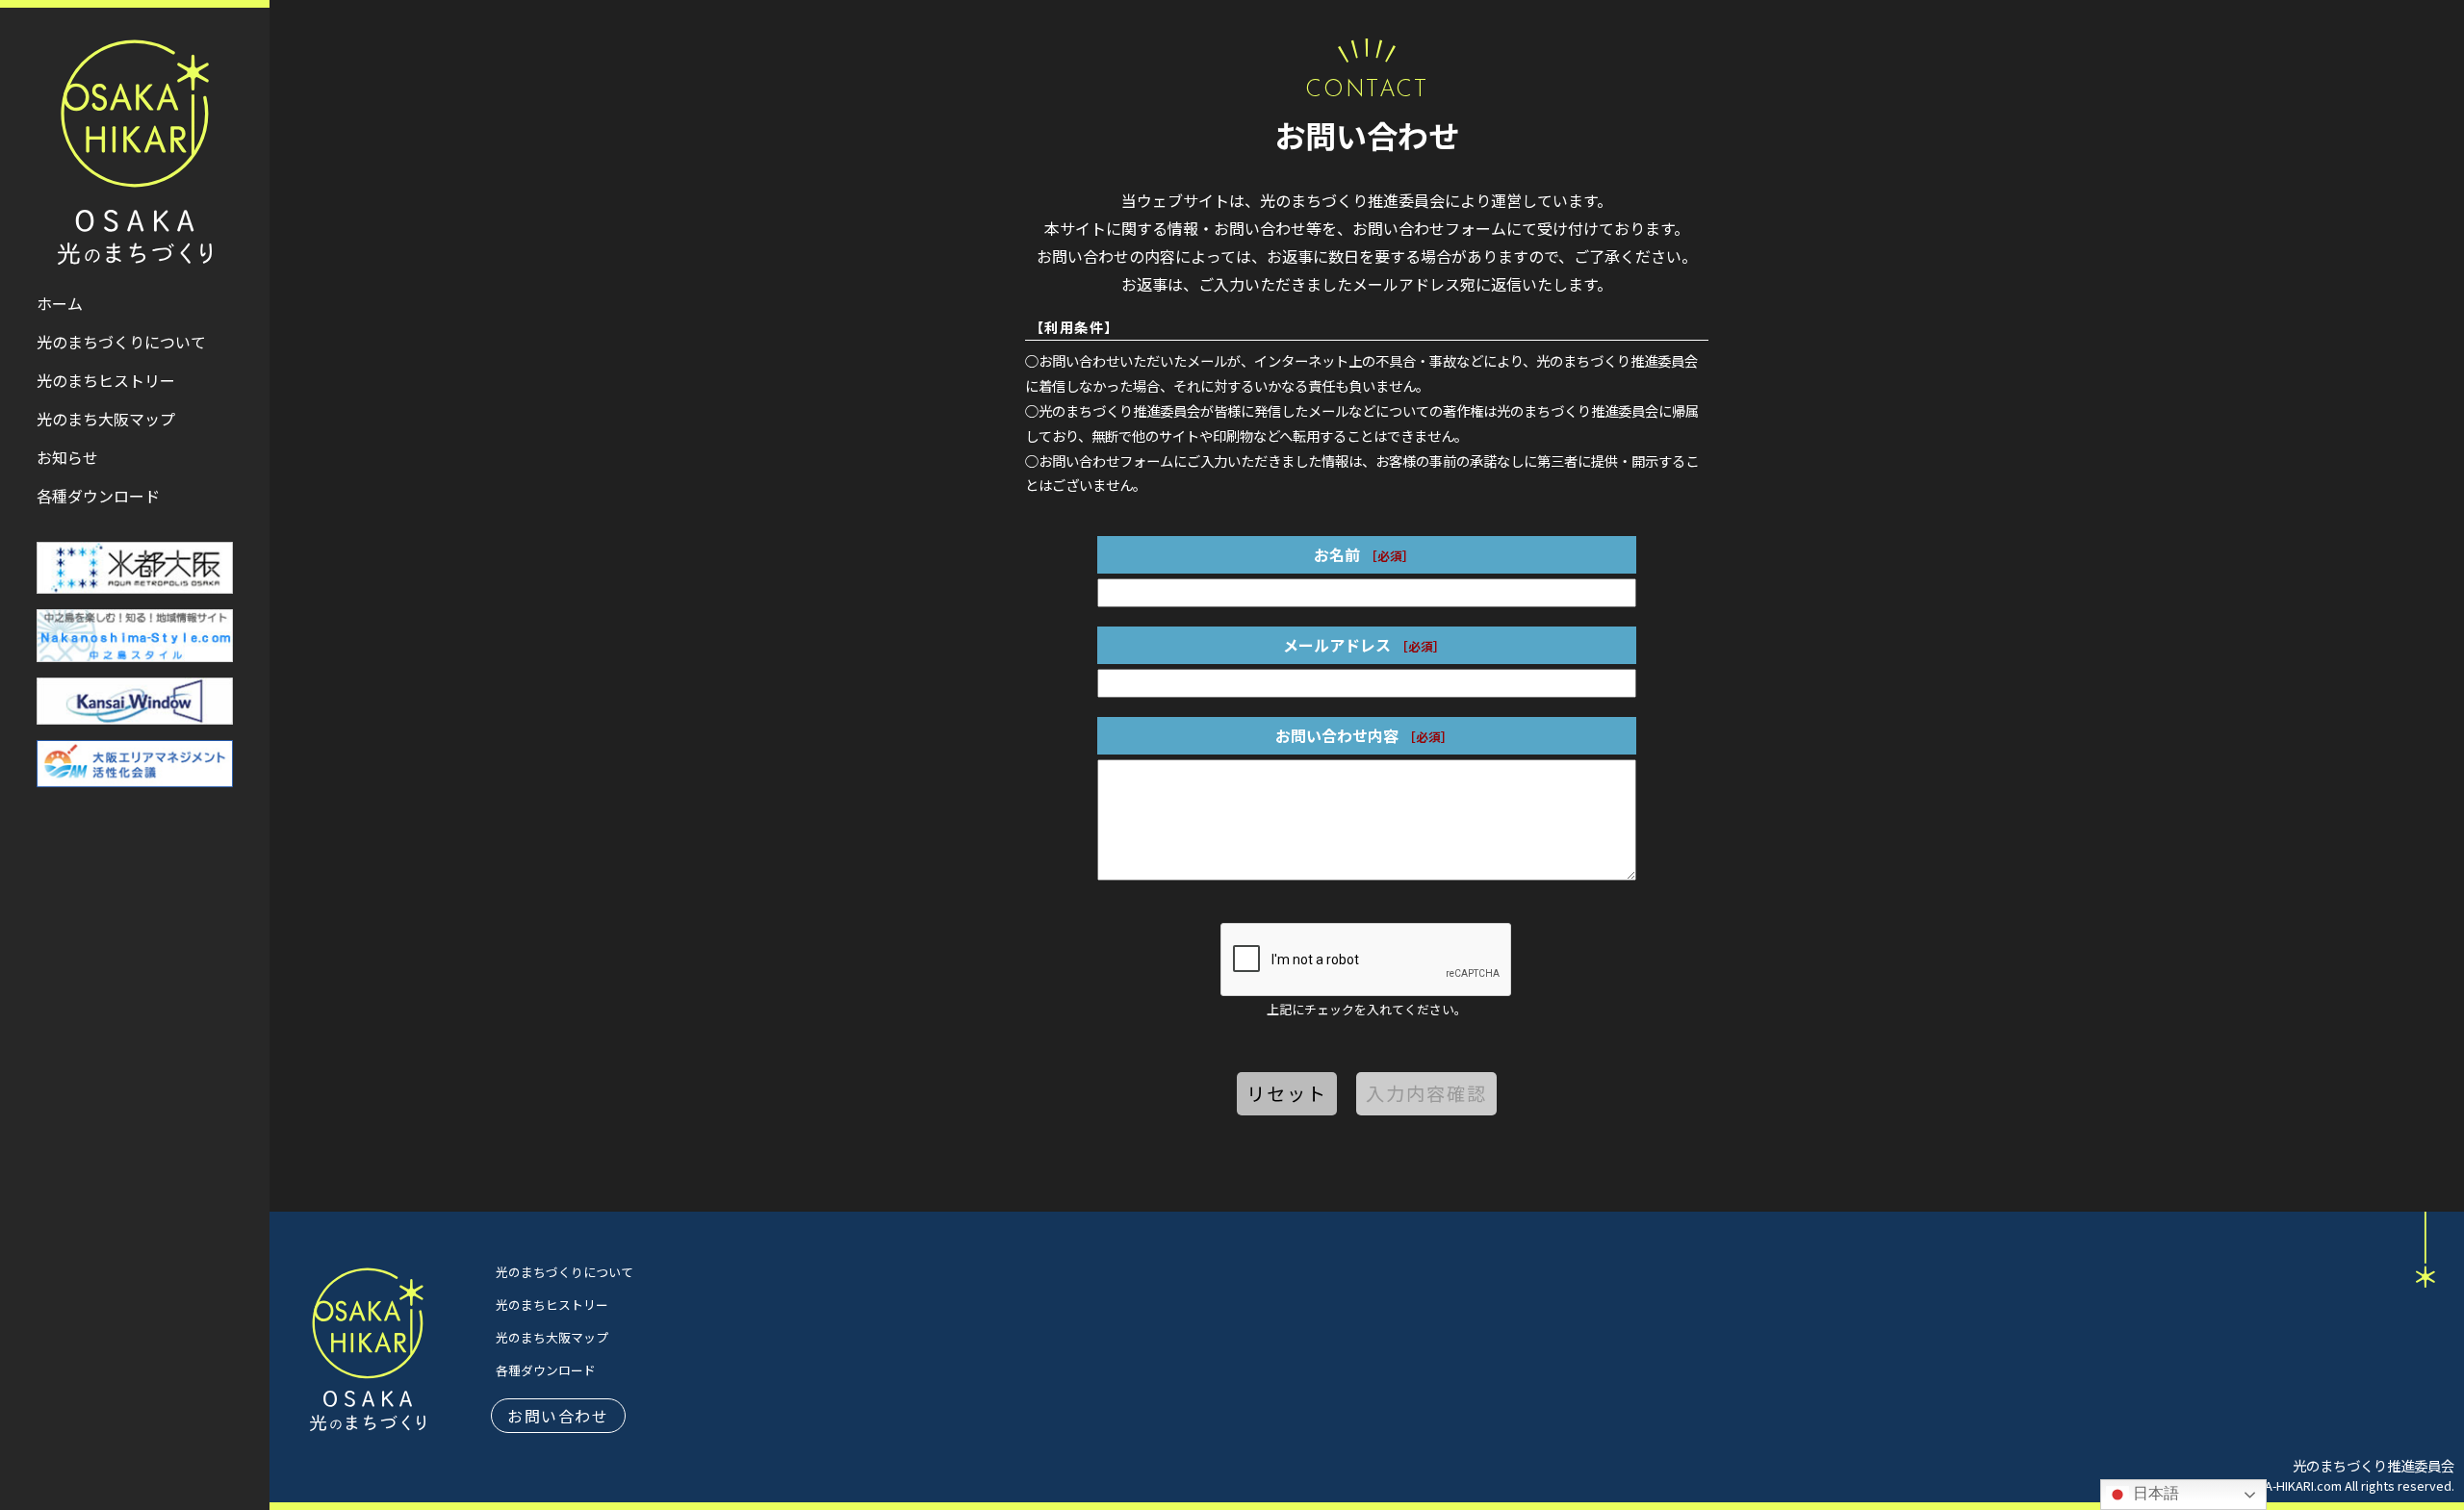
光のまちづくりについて (565, 1272)
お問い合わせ (558, 1416)
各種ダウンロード (546, 1370)
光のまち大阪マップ (552, 1337)
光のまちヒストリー (552, 1305)
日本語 (2154, 1493)
